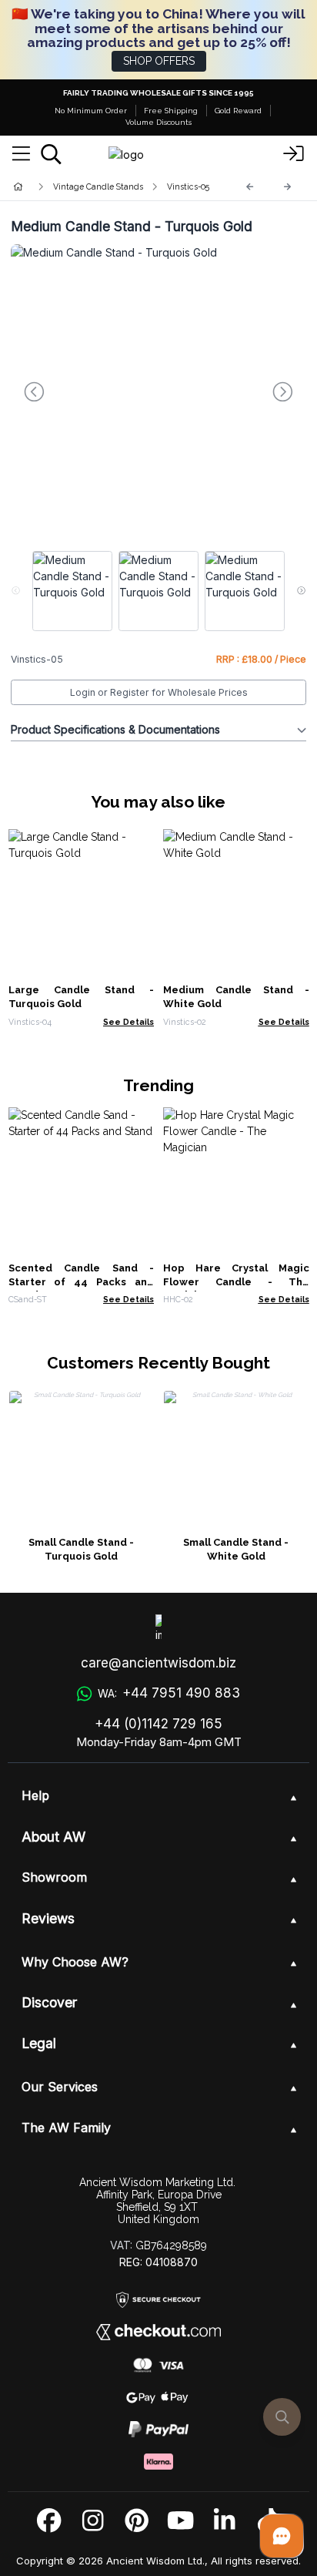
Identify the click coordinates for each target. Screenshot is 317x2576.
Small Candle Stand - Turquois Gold (81, 1549)
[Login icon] (294, 154)
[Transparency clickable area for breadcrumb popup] (99, 187)
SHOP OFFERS (159, 61)
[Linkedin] (224, 2521)
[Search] (51, 154)
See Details (128, 1022)
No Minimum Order (91, 111)
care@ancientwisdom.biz (158, 1663)
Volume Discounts (158, 122)
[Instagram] (93, 2521)
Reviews (48, 1918)
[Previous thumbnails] (16, 591)
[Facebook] (49, 2521)
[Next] (288, 187)
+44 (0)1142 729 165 (158, 1724)
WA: (169, 1693)
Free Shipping (171, 111)
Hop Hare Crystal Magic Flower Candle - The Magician (236, 1282)
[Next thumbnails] (301, 591)
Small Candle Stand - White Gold (236, 1549)
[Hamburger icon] (21, 154)
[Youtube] (180, 2521)
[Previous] (250, 187)
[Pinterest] (137, 2521)
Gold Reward (238, 111)
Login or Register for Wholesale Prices (159, 692)
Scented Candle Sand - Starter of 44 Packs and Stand (82, 1282)
